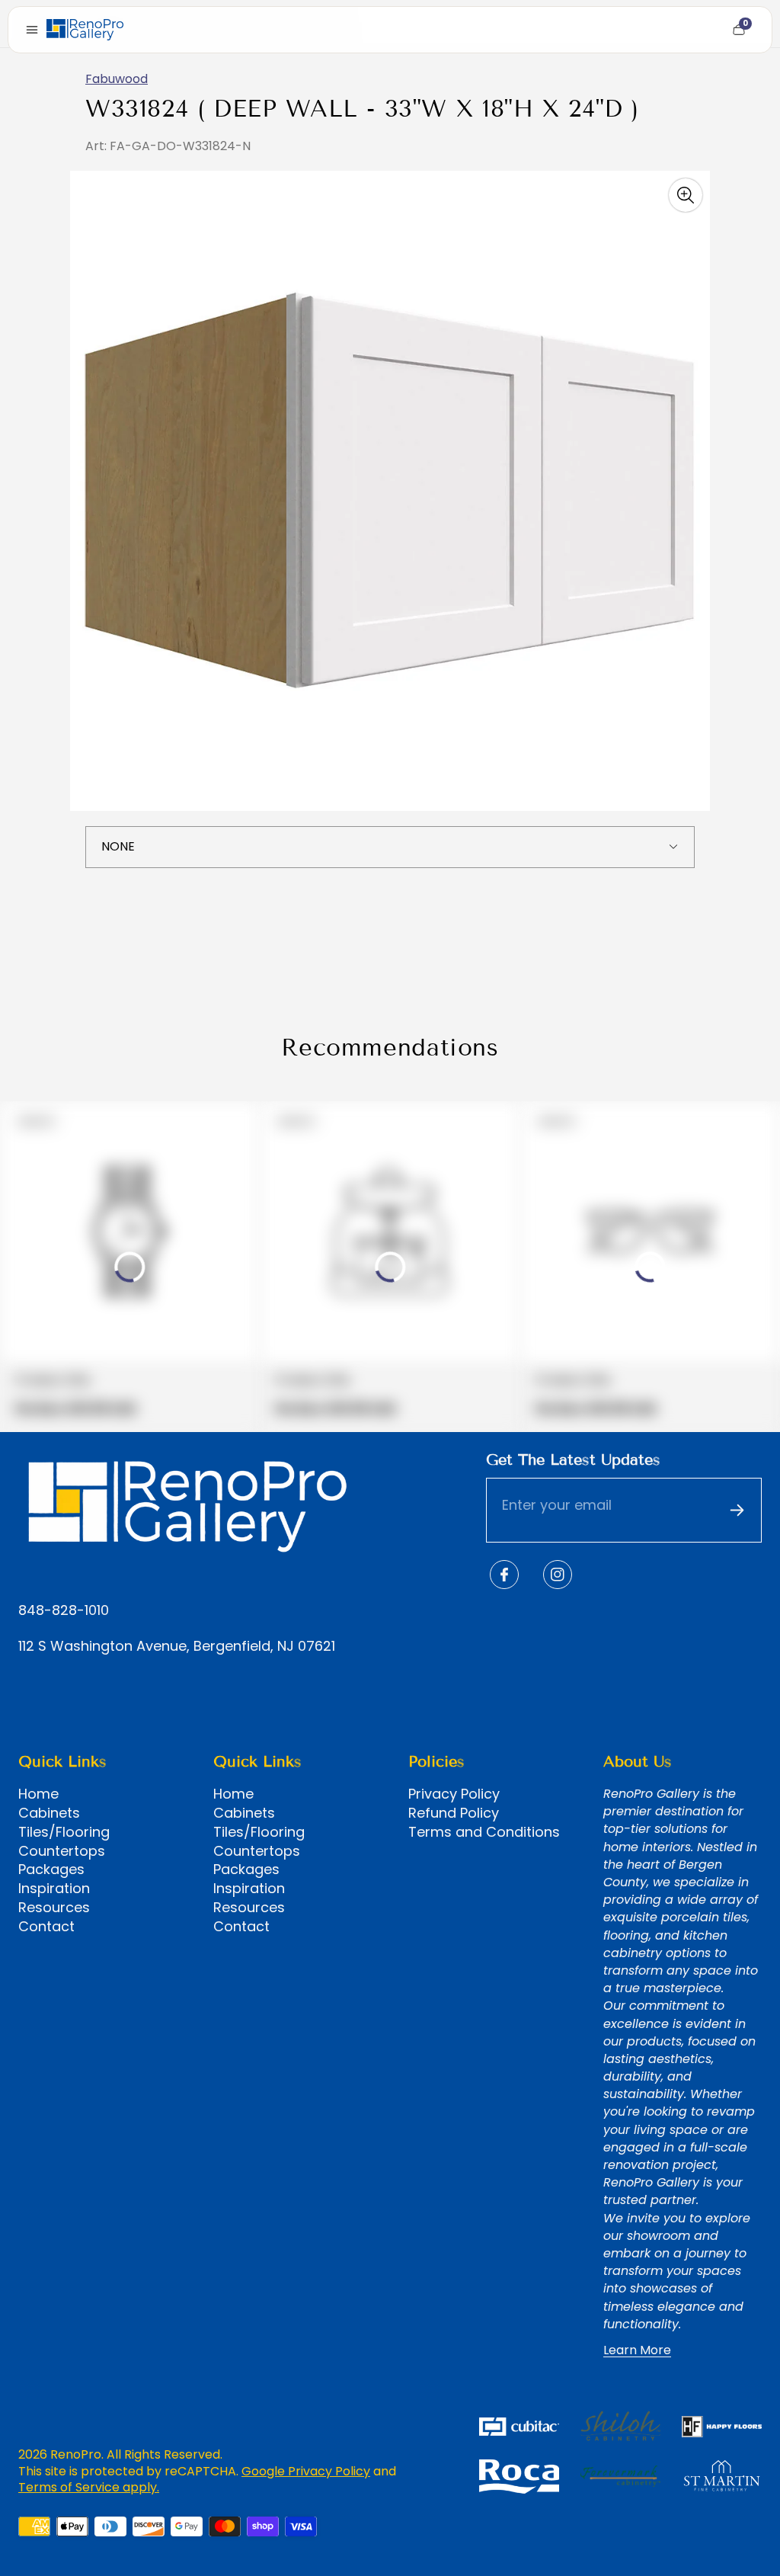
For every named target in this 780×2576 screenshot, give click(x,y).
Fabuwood (117, 79)
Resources (54, 1908)
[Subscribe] (737, 1511)
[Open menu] (32, 30)
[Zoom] (686, 195)
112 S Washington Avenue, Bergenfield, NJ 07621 (177, 1647)
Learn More (637, 2350)
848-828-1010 (64, 1611)
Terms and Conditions (484, 1832)
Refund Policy (454, 1813)
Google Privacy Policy (306, 2471)
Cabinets (49, 1813)
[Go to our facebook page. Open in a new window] (504, 1575)
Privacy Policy (454, 1794)
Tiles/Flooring (64, 1832)
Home (38, 1794)
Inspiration (54, 1889)
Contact (46, 1927)
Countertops (62, 1851)
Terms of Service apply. (89, 2487)
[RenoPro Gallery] (85, 30)
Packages (51, 1870)
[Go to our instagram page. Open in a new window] (558, 1575)
